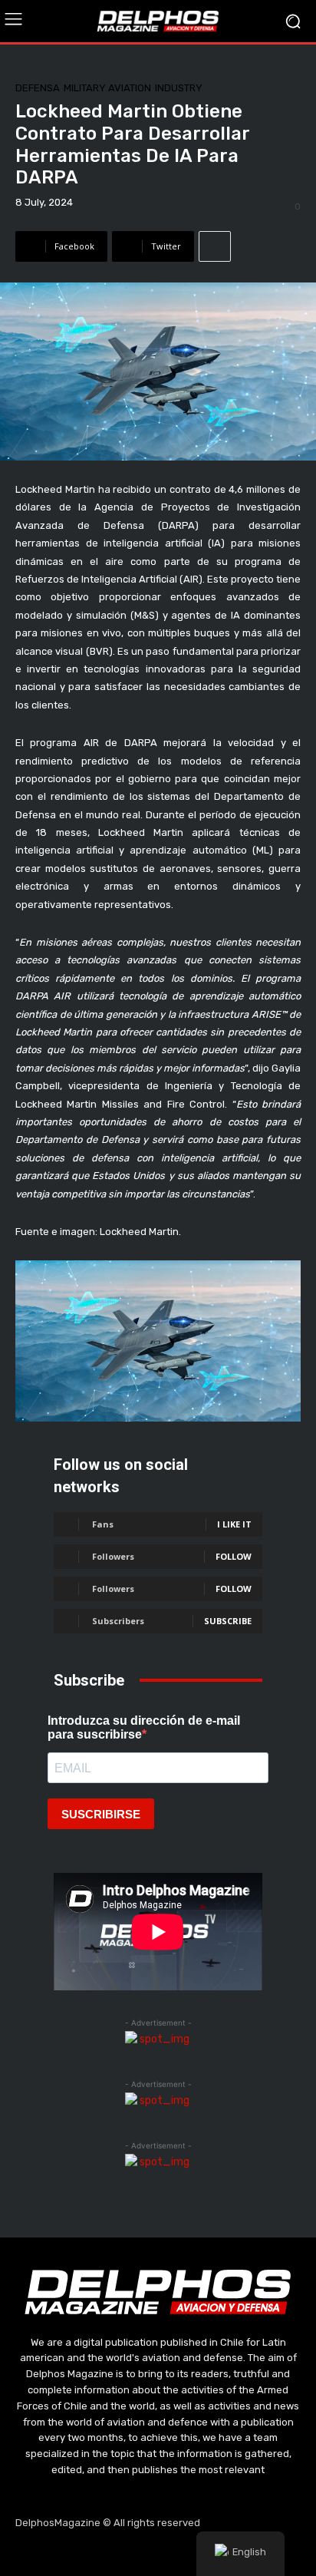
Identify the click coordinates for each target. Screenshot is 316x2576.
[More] (215, 246)
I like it (234, 1524)
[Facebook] (85, 2553)
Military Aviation (107, 88)
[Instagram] (122, 2553)
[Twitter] (158, 2553)
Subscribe (228, 1621)
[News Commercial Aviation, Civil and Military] (158, 21)
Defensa (38, 88)
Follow (234, 1556)
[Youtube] (195, 2553)
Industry (179, 88)
